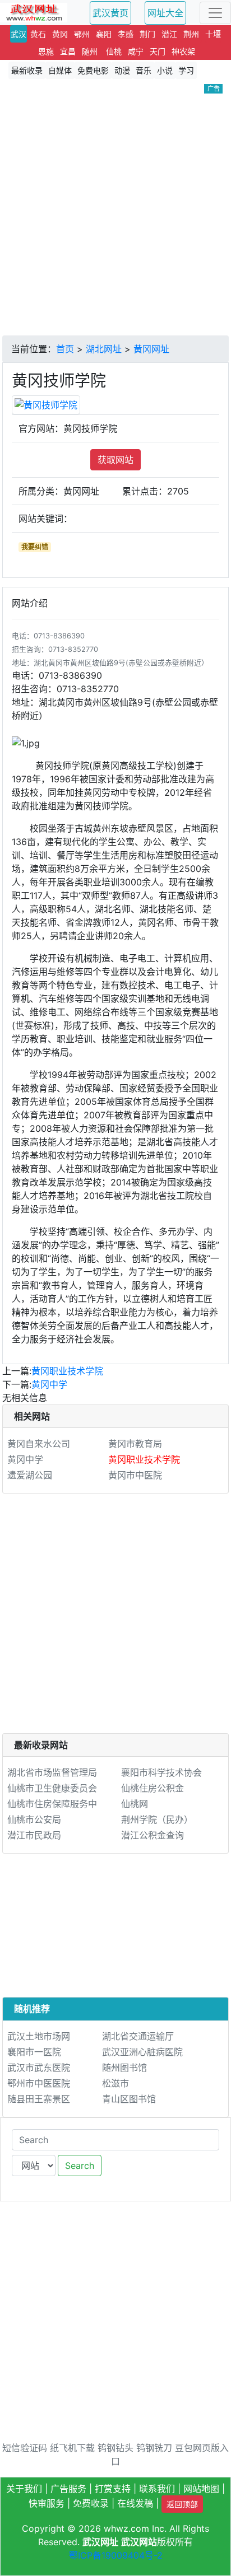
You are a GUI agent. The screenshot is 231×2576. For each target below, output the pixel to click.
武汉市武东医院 (39, 2068)
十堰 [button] (213, 34)
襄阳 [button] (104, 34)
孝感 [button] (126, 34)
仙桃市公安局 (34, 1819)
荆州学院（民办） (157, 1819)
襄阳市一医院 (34, 2052)
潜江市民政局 (34, 1835)
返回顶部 (182, 2504)
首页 (65, 349)
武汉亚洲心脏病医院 (142, 2052)
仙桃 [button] (114, 51)
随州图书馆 (124, 2068)
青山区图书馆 (129, 2099)
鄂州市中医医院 (39, 2083)
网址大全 (165, 13)
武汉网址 (100, 2542)
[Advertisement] (115, 214)
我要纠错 (35, 547)
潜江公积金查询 (153, 1835)
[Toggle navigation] (215, 13)
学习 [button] (186, 70)
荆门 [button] (147, 34)
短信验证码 (25, 2448)
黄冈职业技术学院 (67, 1371)
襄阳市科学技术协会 (161, 1772)
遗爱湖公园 (30, 1475)
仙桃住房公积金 (153, 1788)
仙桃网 (135, 1804)
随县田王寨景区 (39, 2099)
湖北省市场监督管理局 (52, 1772)
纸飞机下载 (72, 2448)
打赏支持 (113, 2489)
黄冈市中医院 (135, 1475)
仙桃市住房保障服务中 (52, 1804)
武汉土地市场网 (39, 2036)
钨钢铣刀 (154, 2448)
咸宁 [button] (136, 51)
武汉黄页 (110, 13)
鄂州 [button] (82, 34)
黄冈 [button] (60, 34)
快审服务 (47, 2503)
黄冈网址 (151, 349)
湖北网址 (104, 349)
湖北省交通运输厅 (138, 2036)
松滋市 (115, 2083)
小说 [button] (165, 70)
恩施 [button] (46, 51)
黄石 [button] (38, 34)
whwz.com (126, 2528)
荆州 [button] (191, 34)
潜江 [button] (169, 34)
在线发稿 (135, 2503)
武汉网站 (139, 2542)
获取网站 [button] (115, 460)
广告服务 (68, 2489)
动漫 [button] (122, 70)
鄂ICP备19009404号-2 (116, 2555)
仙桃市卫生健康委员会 (52, 1788)
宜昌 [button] (68, 51)
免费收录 (91, 2503)
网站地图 (201, 2489)
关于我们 (24, 2489)
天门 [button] (158, 51)
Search (80, 2166)
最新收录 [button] (27, 70)
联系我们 (157, 2489)
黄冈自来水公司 (39, 1444)
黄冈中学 (49, 1384)
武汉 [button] (19, 34)
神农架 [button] (183, 51)
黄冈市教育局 (135, 1444)
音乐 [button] (144, 70)
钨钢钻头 (115, 2448)
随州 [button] (90, 51)
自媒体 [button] (60, 70)
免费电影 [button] (93, 70)
